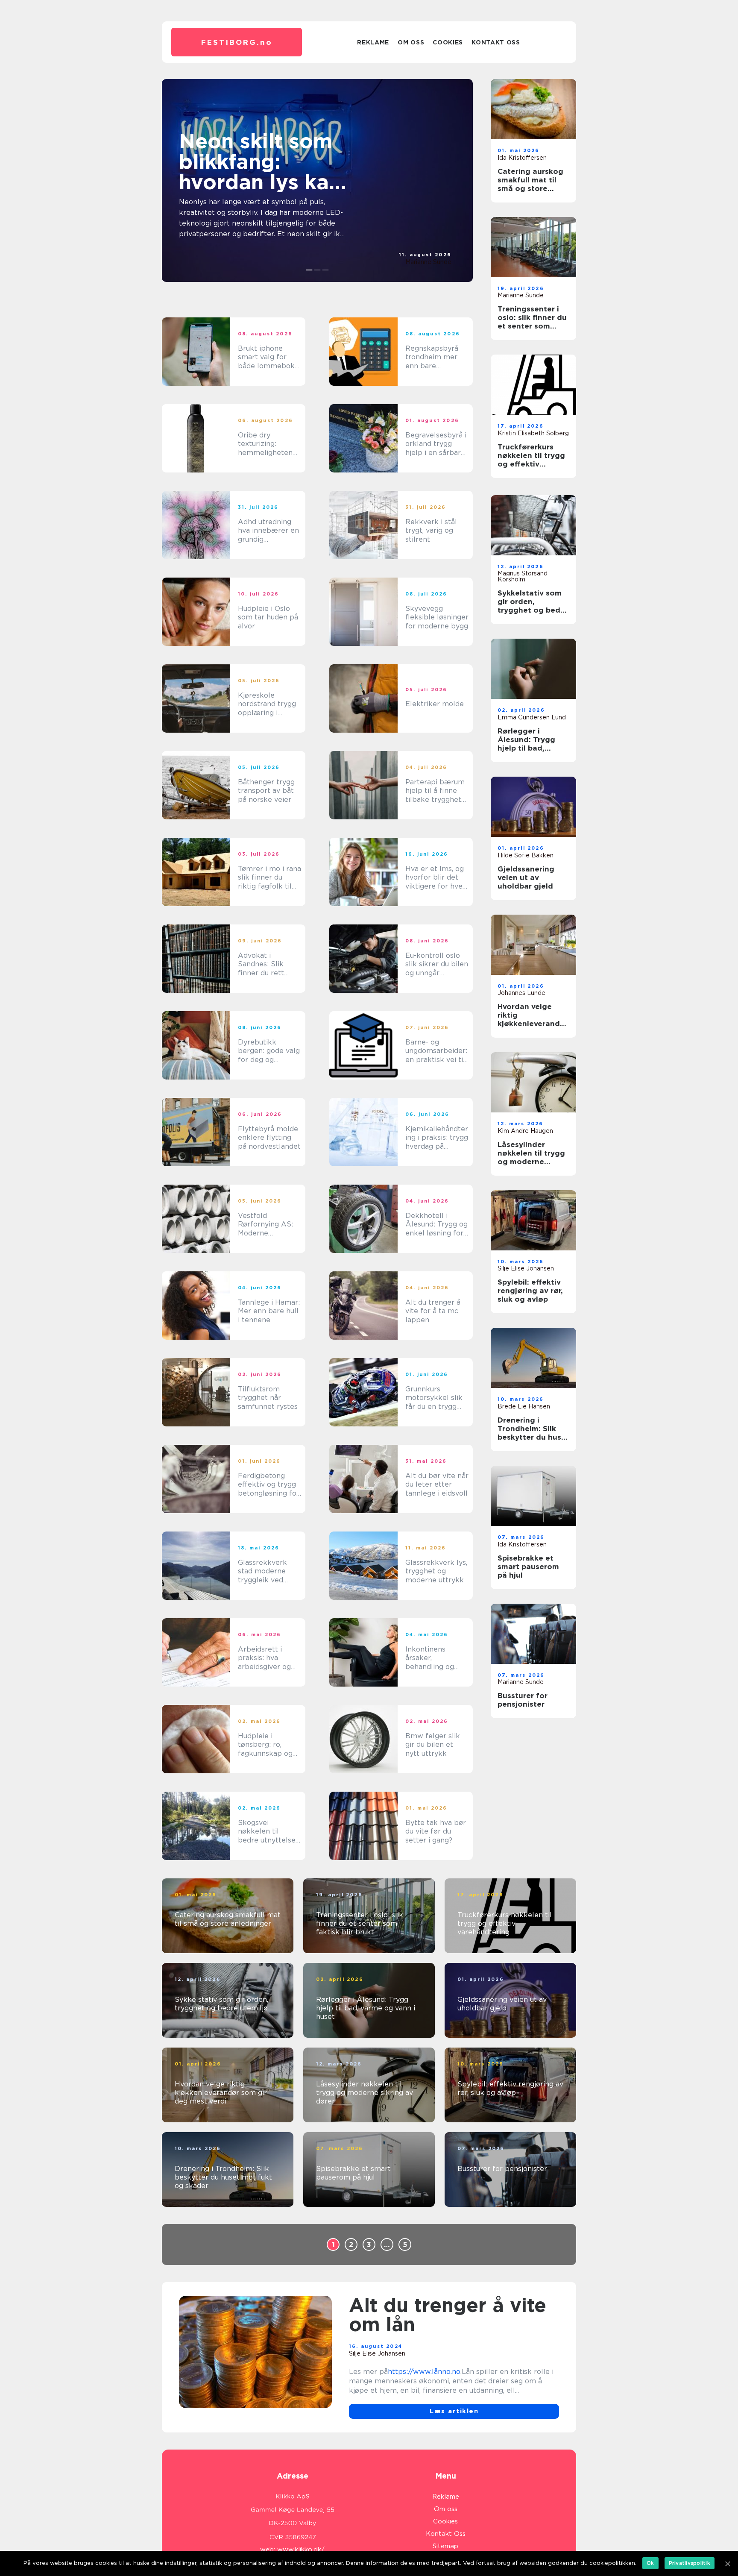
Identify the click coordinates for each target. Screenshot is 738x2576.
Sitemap (445, 2546)
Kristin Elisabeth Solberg (533, 433)
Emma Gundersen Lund (532, 717)
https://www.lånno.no (424, 2372)
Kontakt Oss (496, 42)
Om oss (411, 42)
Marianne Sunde (428, 262)
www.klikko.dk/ (301, 2550)
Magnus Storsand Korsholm (523, 576)
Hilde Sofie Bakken (526, 855)
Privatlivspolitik (690, 2563)
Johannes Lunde (521, 993)
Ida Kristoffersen (522, 158)
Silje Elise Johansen (526, 1268)
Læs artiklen (454, 2411)
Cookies (448, 42)
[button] (309, 270)
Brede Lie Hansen (524, 1406)
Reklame (373, 42)
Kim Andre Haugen (525, 1131)
